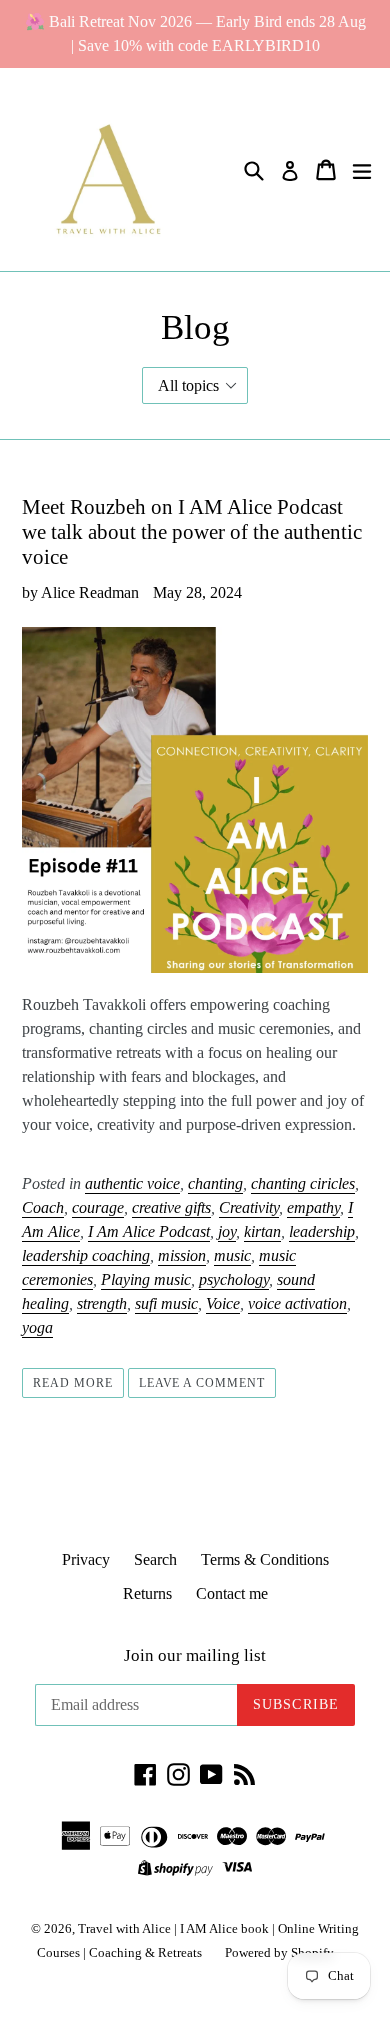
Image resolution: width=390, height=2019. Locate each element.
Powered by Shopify (279, 1952)
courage (98, 1207)
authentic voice (132, 1183)
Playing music (146, 1279)
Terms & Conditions (265, 1559)
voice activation (297, 1303)
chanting (215, 1183)
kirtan (262, 1231)
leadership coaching (86, 1255)
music (232, 1255)
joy (227, 1231)
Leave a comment (202, 1383)
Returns (147, 1593)
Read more (73, 1383)
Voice (223, 1303)
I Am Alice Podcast (149, 1231)
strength (102, 1303)
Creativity (249, 1207)
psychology (234, 1279)
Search (155, 1559)
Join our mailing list (195, 1655)
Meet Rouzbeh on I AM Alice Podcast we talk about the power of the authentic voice (192, 532)
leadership (322, 1231)
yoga (37, 1327)
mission (182, 1255)
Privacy (86, 1559)
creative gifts (171, 1207)
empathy (313, 1207)
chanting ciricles (303, 1183)
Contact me (232, 1593)
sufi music (166, 1303)
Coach (43, 1207)
